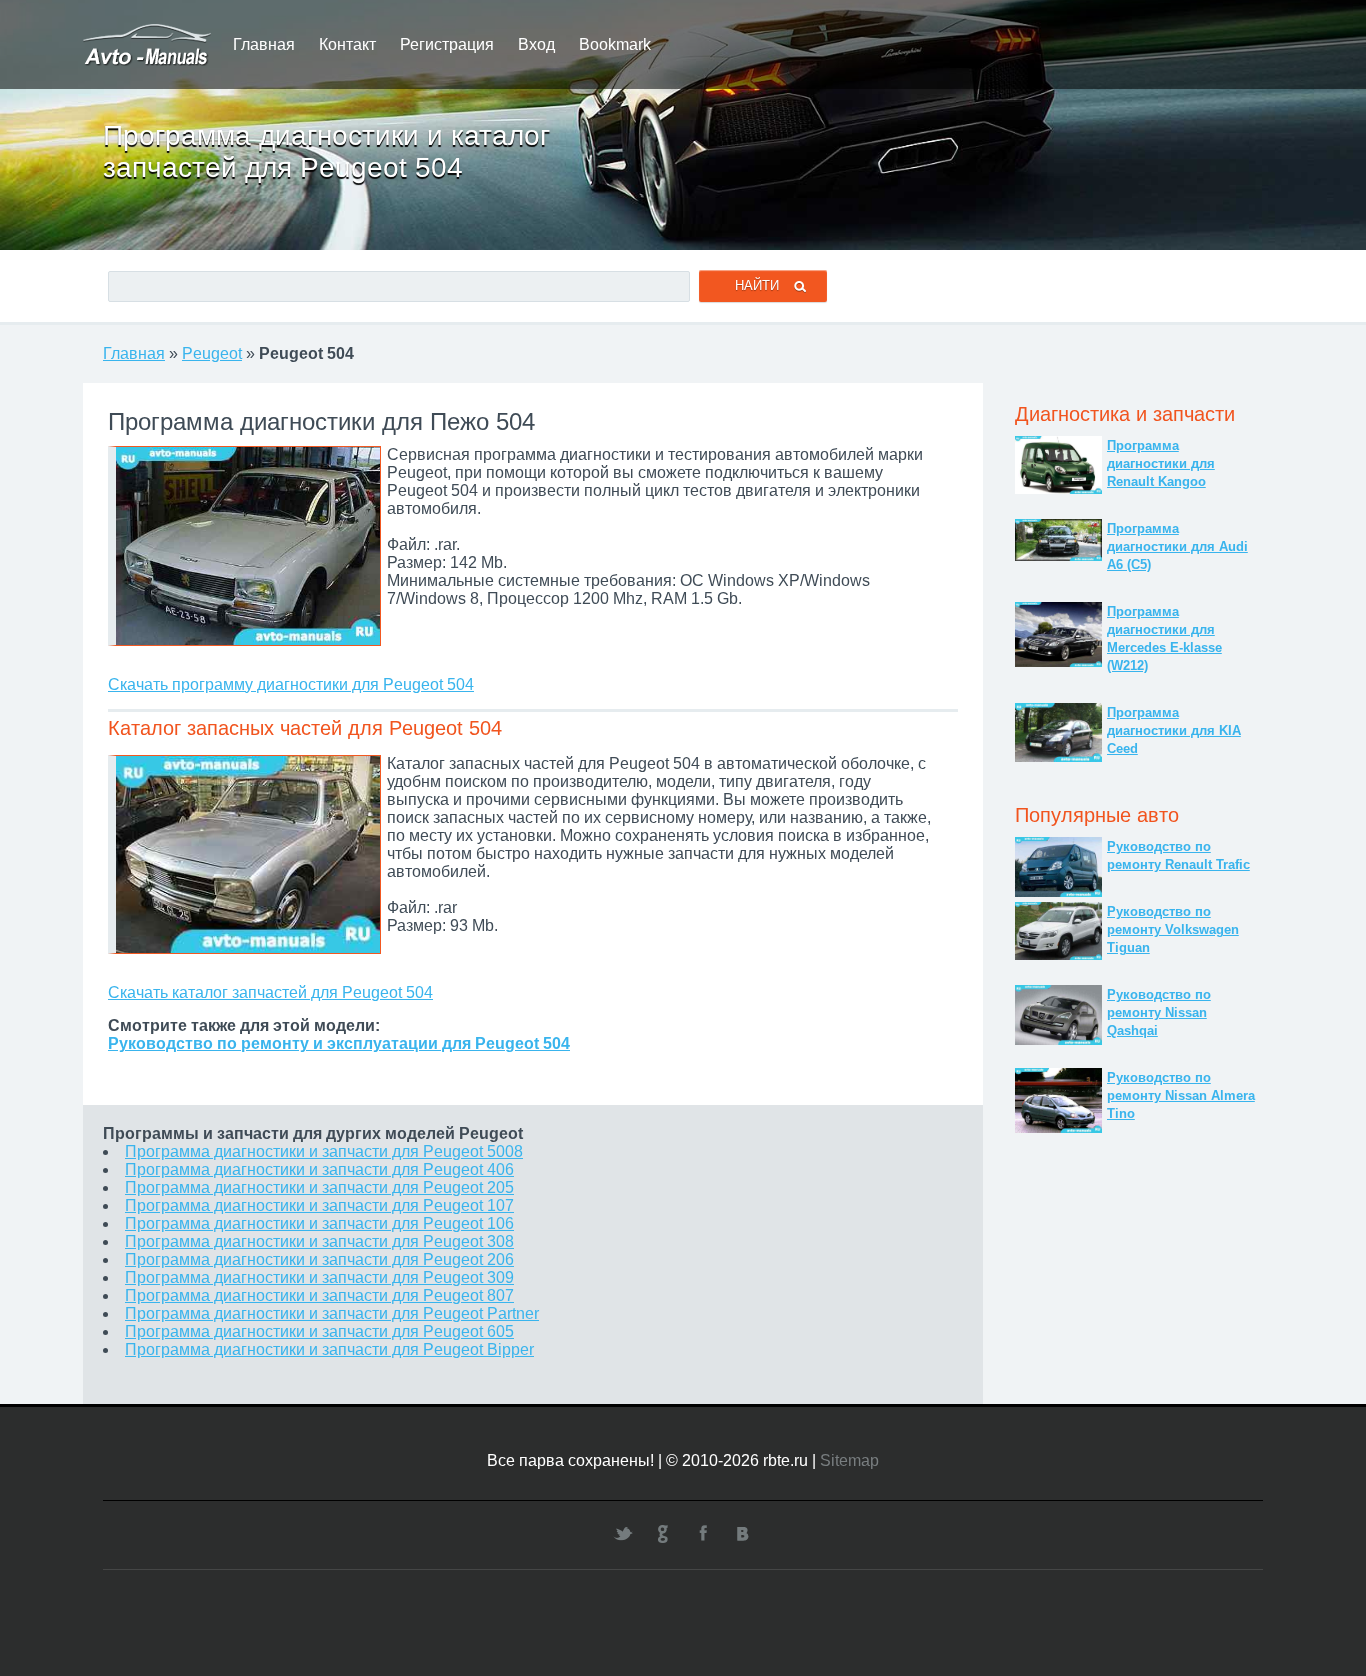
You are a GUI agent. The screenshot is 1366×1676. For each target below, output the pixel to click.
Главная (264, 44)
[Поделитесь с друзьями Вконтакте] (743, 1533)
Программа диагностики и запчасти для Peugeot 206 (319, 1259)
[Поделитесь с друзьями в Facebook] (703, 1533)
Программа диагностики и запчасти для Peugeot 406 (319, 1169)
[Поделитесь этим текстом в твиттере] (623, 1533)
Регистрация (447, 44)
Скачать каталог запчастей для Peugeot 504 (270, 992)
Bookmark (615, 44)
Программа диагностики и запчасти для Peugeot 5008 (324, 1151)
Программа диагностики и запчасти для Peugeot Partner (332, 1313)
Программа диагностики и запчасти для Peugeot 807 (319, 1295)
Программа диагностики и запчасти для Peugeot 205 (319, 1187)
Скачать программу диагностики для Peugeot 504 (291, 684)
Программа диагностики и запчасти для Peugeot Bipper (329, 1349)
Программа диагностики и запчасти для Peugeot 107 (319, 1205)
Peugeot (212, 353)
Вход (536, 44)
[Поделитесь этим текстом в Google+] (663, 1533)
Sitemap (849, 1460)
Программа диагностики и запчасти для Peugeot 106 (319, 1223)
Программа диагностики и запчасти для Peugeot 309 (319, 1277)
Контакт (347, 44)
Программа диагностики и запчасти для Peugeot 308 (319, 1241)
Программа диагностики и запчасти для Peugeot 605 (319, 1331)
